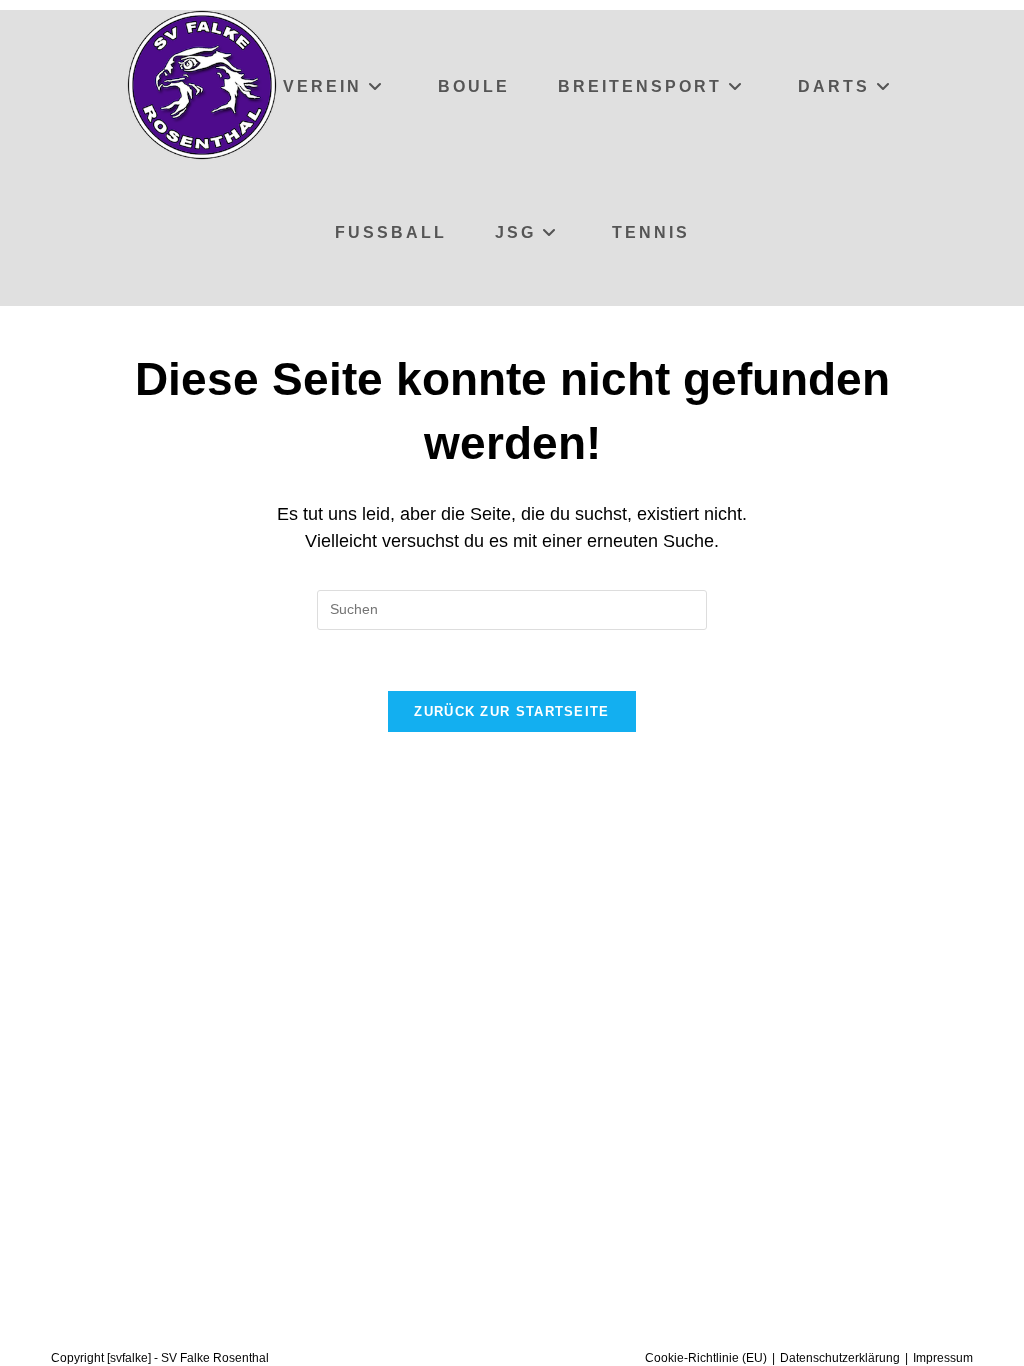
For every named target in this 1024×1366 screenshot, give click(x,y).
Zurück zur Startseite (511, 711)
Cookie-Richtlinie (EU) (706, 1358)
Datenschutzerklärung (840, 1358)
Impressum (943, 1358)
